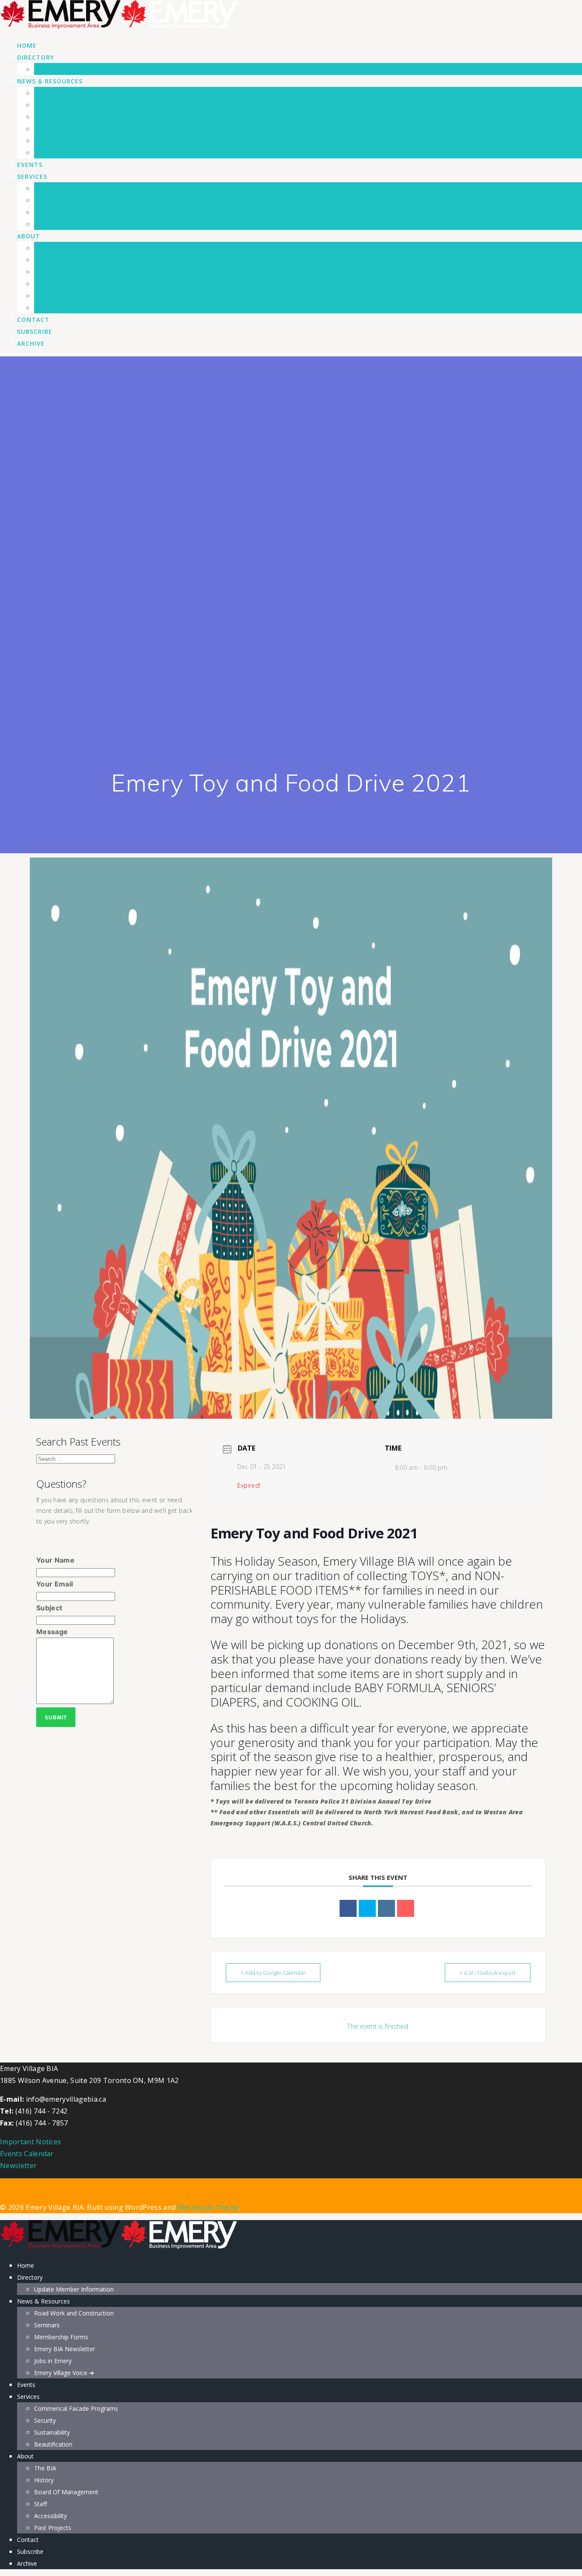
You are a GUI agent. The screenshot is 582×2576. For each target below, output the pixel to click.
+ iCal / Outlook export (488, 1973)
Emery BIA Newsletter (70, 129)
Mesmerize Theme (209, 2207)
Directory (36, 57)
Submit (56, 1718)
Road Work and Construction (82, 93)
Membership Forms (66, 117)
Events (30, 165)
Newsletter (18, 2166)
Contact (33, 320)
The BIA (47, 248)
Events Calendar (27, 2154)
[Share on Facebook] (348, 1908)
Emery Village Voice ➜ (70, 152)
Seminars (50, 105)
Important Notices (30, 2142)
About (29, 236)
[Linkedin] (386, 1908)
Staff (42, 284)
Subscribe (35, 331)
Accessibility (54, 295)
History (46, 260)
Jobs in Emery (57, 141)
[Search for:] (76, 1458)
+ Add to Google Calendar (273, 1973)
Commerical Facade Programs (83, 188)
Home (27, 45)
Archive (31, 343)
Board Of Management (72, 272)
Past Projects (56, 307)
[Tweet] (367, 1908)
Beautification (57, 224)
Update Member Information (82, 69)
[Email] (406, 1908)
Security (48, 200)
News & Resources (50, 81)
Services (32, 176)
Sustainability (56, 212)
